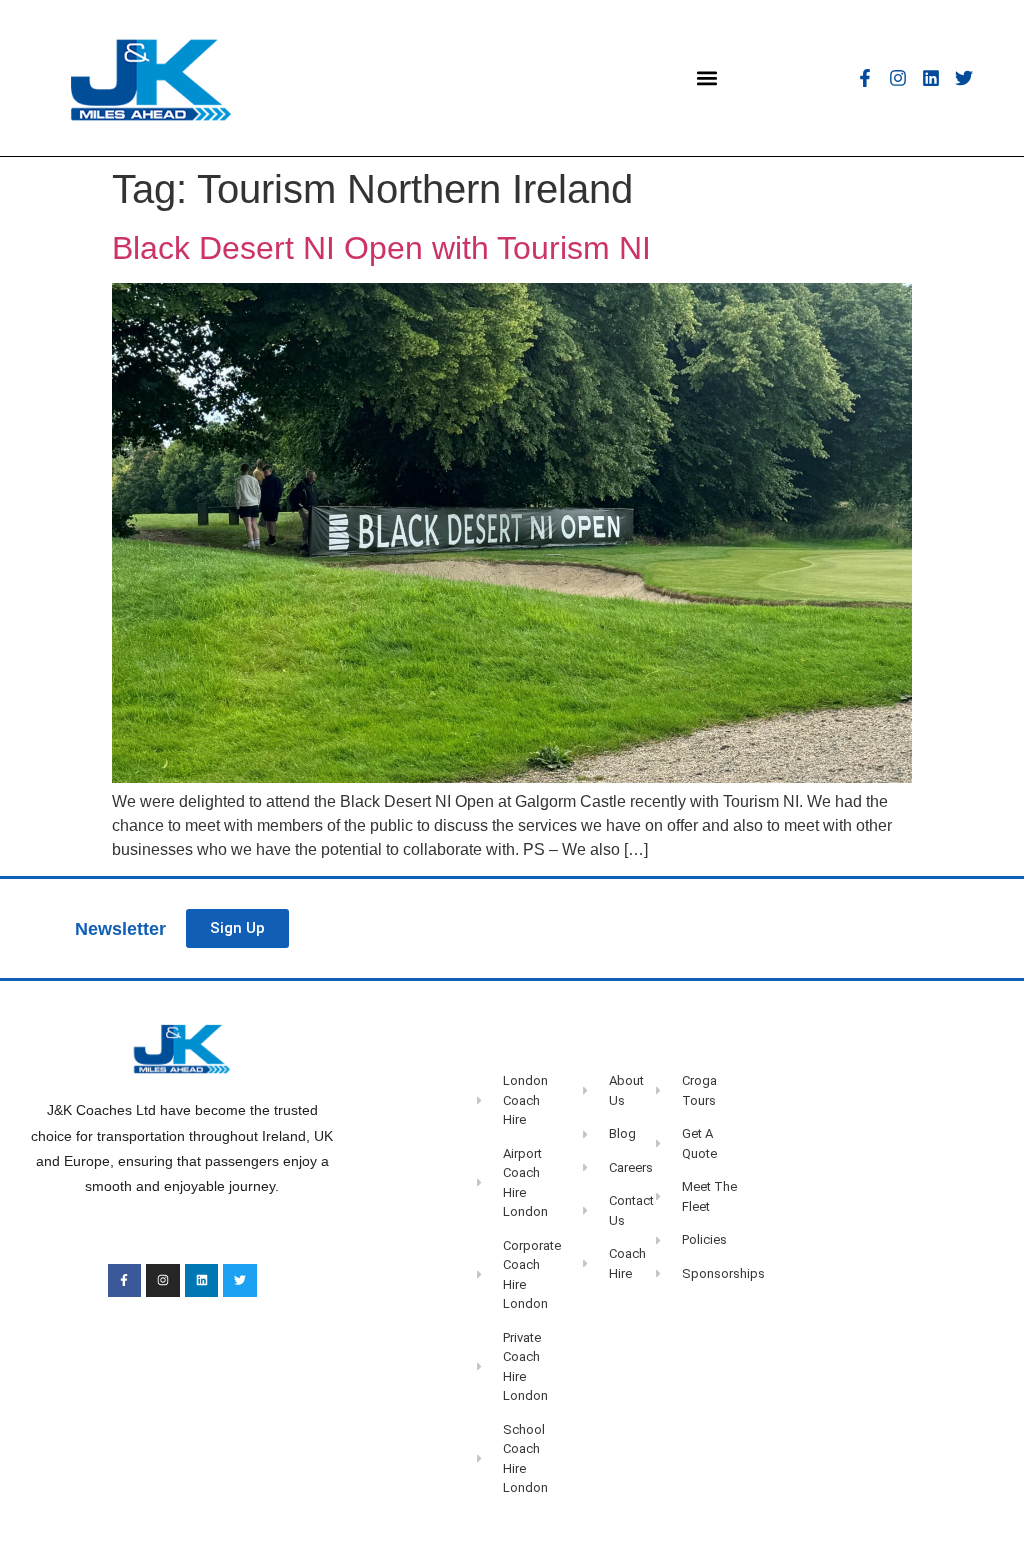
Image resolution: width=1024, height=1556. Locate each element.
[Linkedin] (931, 78)
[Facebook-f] (865, 78)
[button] (706, 77)
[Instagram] (898, 78)
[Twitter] (964, 78)
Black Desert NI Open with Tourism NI (381, 248)
